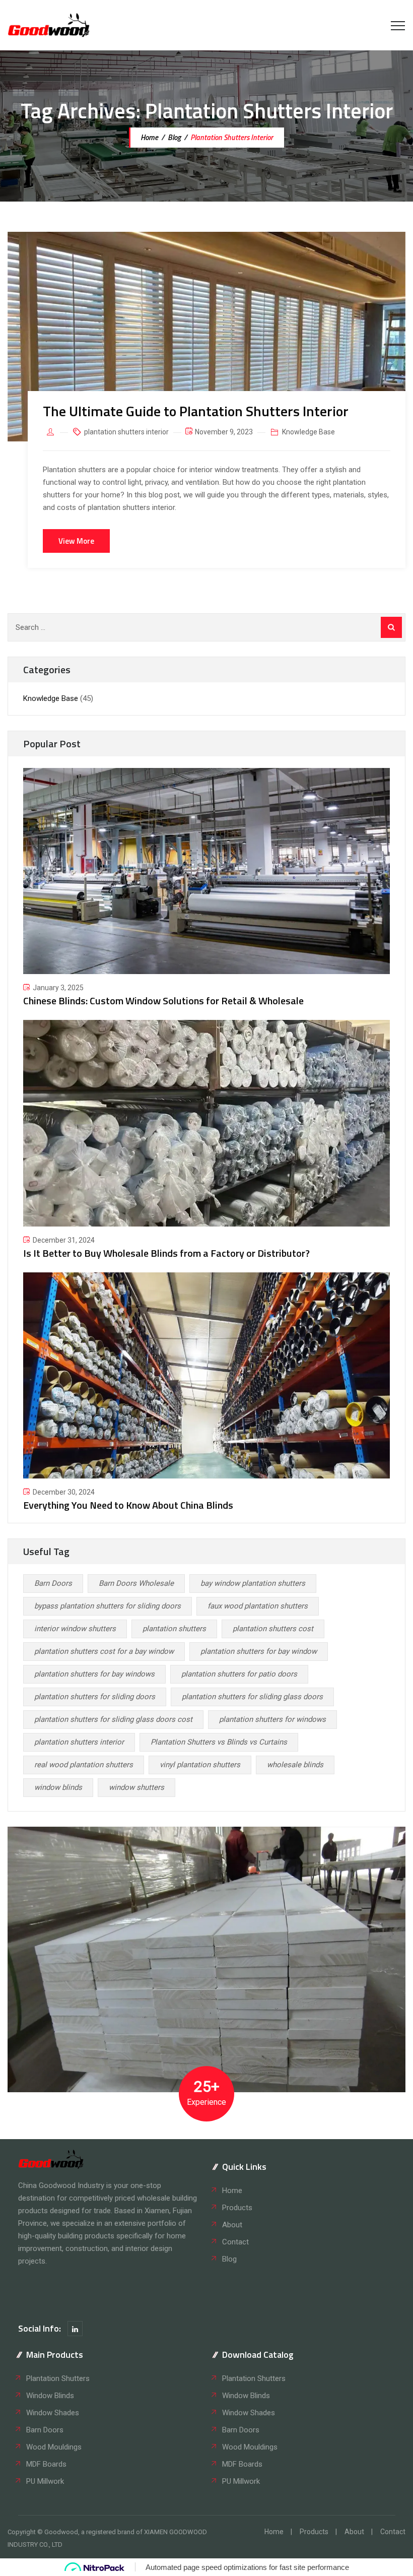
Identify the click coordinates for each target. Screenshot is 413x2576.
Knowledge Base (308, 432)
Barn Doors (53, 1583)
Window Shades (53, 2413)
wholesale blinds (295, 1765)
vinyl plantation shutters (200, 1765)
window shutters (136, 1787)
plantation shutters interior (126, 432)
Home (149, 137)
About (232, 2225)
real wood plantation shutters (84, 1765)
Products (237, 2208)
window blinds (58, 1787)
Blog (229, 2259)
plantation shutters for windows (272, 1719)
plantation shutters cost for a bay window (104, 1651)
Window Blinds (50, 2396)
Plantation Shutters (58, 2378)
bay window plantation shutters (253, 1583)
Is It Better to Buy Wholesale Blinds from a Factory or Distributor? (166, 1253)
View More (76, 541)
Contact (235, 2242)
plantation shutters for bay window (259, 1651)
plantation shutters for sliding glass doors (252, 1697)
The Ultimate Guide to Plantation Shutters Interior (196, 411)
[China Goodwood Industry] (49, 25)
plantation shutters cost (273, 1629)
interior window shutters (75, 1629)
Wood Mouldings (54, 2447)
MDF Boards (46, 2464)
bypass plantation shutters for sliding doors (108, 1606)
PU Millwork (45, 2481)
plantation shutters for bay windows (94, 1674)
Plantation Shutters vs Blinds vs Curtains (219, 1742)
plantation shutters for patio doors (239, 1674)
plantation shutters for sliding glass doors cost (113, 1719)
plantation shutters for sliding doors (95, 1697)
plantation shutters (174, 1629)
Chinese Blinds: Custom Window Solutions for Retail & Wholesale (163, 1001)
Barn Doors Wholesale (136, 1583)
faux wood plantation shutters (258, 1606)
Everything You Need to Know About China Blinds (128, 1505)
